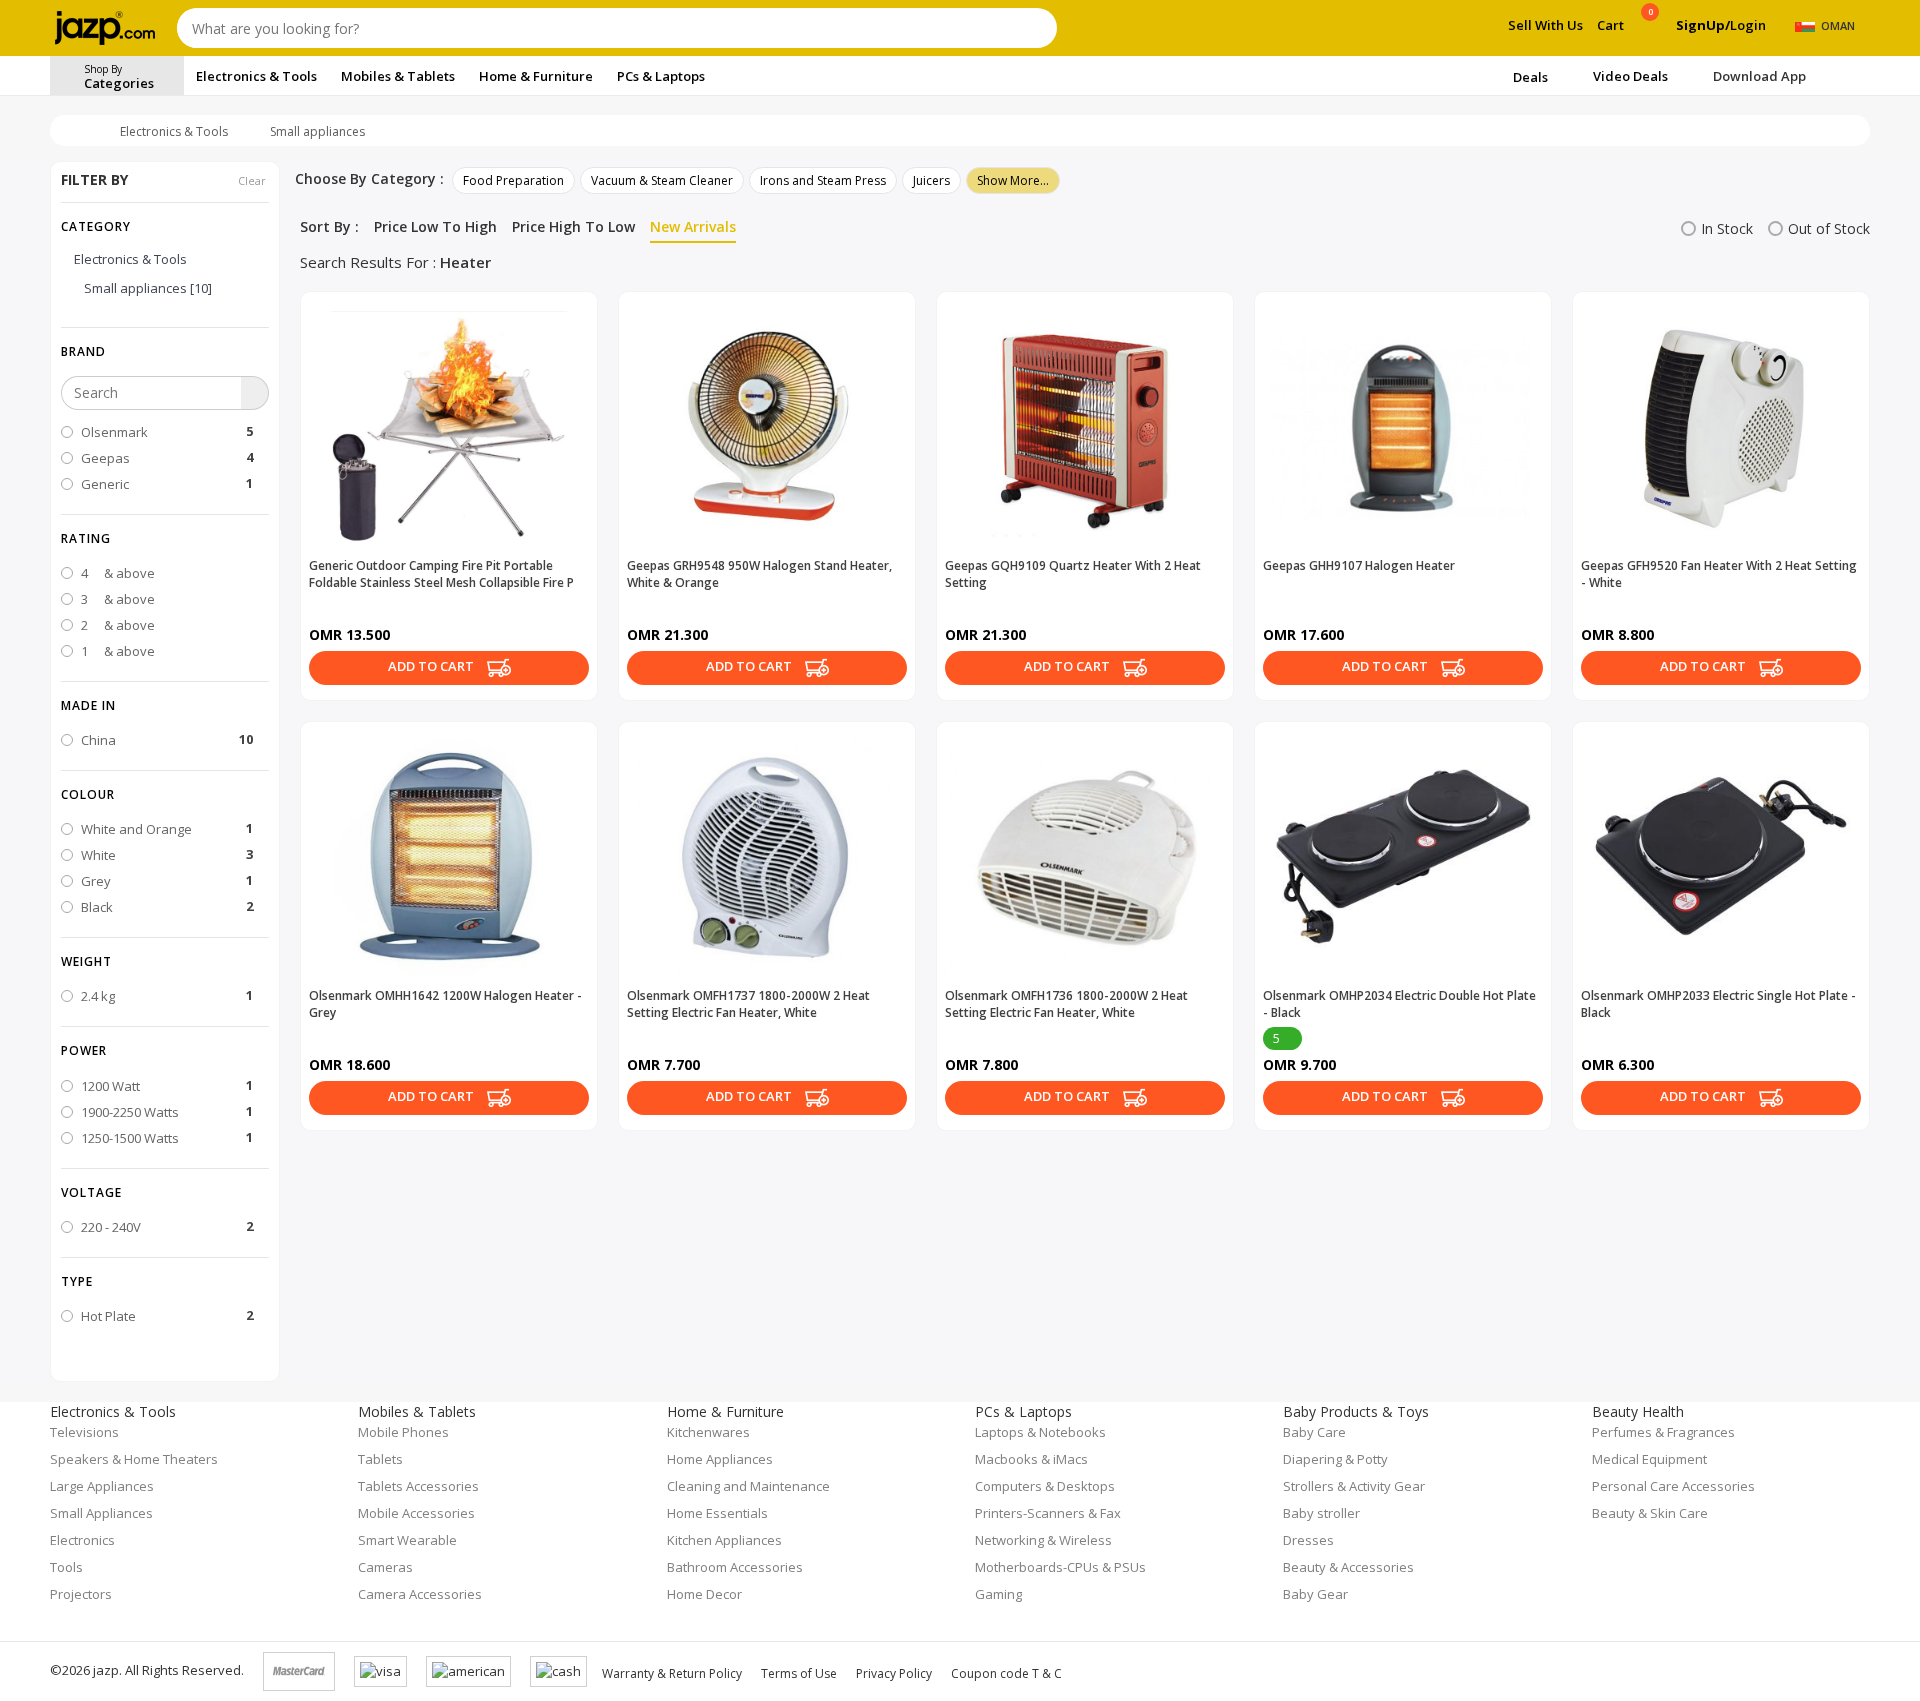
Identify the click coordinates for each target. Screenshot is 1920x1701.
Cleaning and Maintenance (748, 1486)
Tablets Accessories (418, 1486)
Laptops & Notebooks (1040, 1432)
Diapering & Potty (1335, 1459)
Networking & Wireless (1043, 1540)
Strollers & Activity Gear (1354, 1486)
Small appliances (317, 131)
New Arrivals (693, 226)
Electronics (82, 1540)
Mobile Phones (403, 1432)
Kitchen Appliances (724, 1540)
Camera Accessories (420, 1594)
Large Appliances (102, 1486)
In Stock (1727, 228)
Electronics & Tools (174, 131)
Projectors (81, 1594)
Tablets (380, 1459)
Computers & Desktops (1045, 1486)
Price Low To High (435, 226)
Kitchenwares (708, 1432)
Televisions (84, 1432)
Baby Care (1314, 1432)
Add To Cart (432, 667)
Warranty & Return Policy (672, 1673)
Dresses (1308, 1540)
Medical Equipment (1649, 1459)
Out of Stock (1829, 228)
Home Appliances (720, 1459)
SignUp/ (1703, 25)
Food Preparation (513, 180)
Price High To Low (573, 226)
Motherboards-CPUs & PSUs (1060, 1567)
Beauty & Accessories (1348, 1567)
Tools (66, 1567)
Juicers (931, 180)
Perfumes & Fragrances (1663, 1432)
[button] (165, 351)
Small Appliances (101, 1513)
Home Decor (704, 1594)
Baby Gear (1315, 1594)
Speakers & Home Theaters (134, 1459)
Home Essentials (717, 1513)
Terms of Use (799, 1673)
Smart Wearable (407, 1540)
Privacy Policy (894, 1673)
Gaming (998, 1594)
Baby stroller (1321, 1513)
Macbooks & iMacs (1031, 1459)
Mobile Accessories (416, 1513)
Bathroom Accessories (735, 1567)
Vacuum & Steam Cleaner (662, 180)
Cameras (385, 1567)
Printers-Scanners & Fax (1048, 1513)
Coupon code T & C (1006, 1673)
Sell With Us (1545, 25)
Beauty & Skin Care (1650, 1513)
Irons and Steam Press (823, 180)
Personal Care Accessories (1673, 1486)
